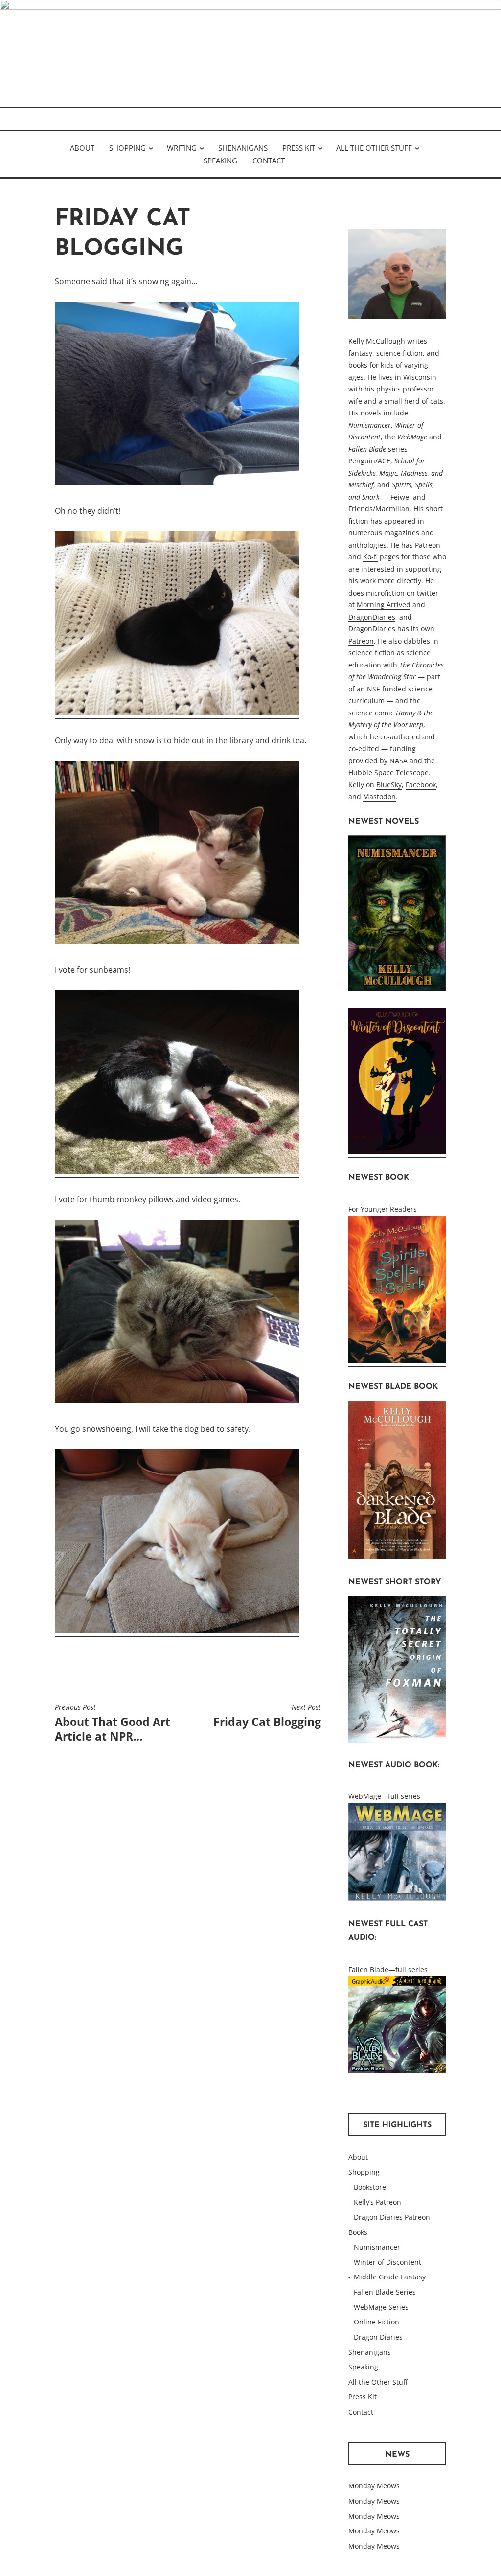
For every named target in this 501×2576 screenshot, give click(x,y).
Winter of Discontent (387, 2262)
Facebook (421, 785)
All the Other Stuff (374, 148)
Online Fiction (376, 2322)
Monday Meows (374, 2486)
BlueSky (389, 785)
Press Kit (299, 148)
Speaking (220, 161)
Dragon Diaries (378, 2337)
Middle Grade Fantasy (390, 2277)
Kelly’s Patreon (377, 2202)
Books (358, 2232)
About (82, 148)
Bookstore (370, 2187)
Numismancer (377, 2247)
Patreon (428, 545)
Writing (182, 148)
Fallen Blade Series (385, 2292)
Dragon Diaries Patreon (392, 2217)
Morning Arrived (384, 605)
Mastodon (379, 796)
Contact (269, 161)
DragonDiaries (372, 617)
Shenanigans (243, 148)
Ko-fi (370, 557)
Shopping (127, 148)
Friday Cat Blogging (267, 1716)
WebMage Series (381, 2307)
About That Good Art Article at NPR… (113, 1724)
